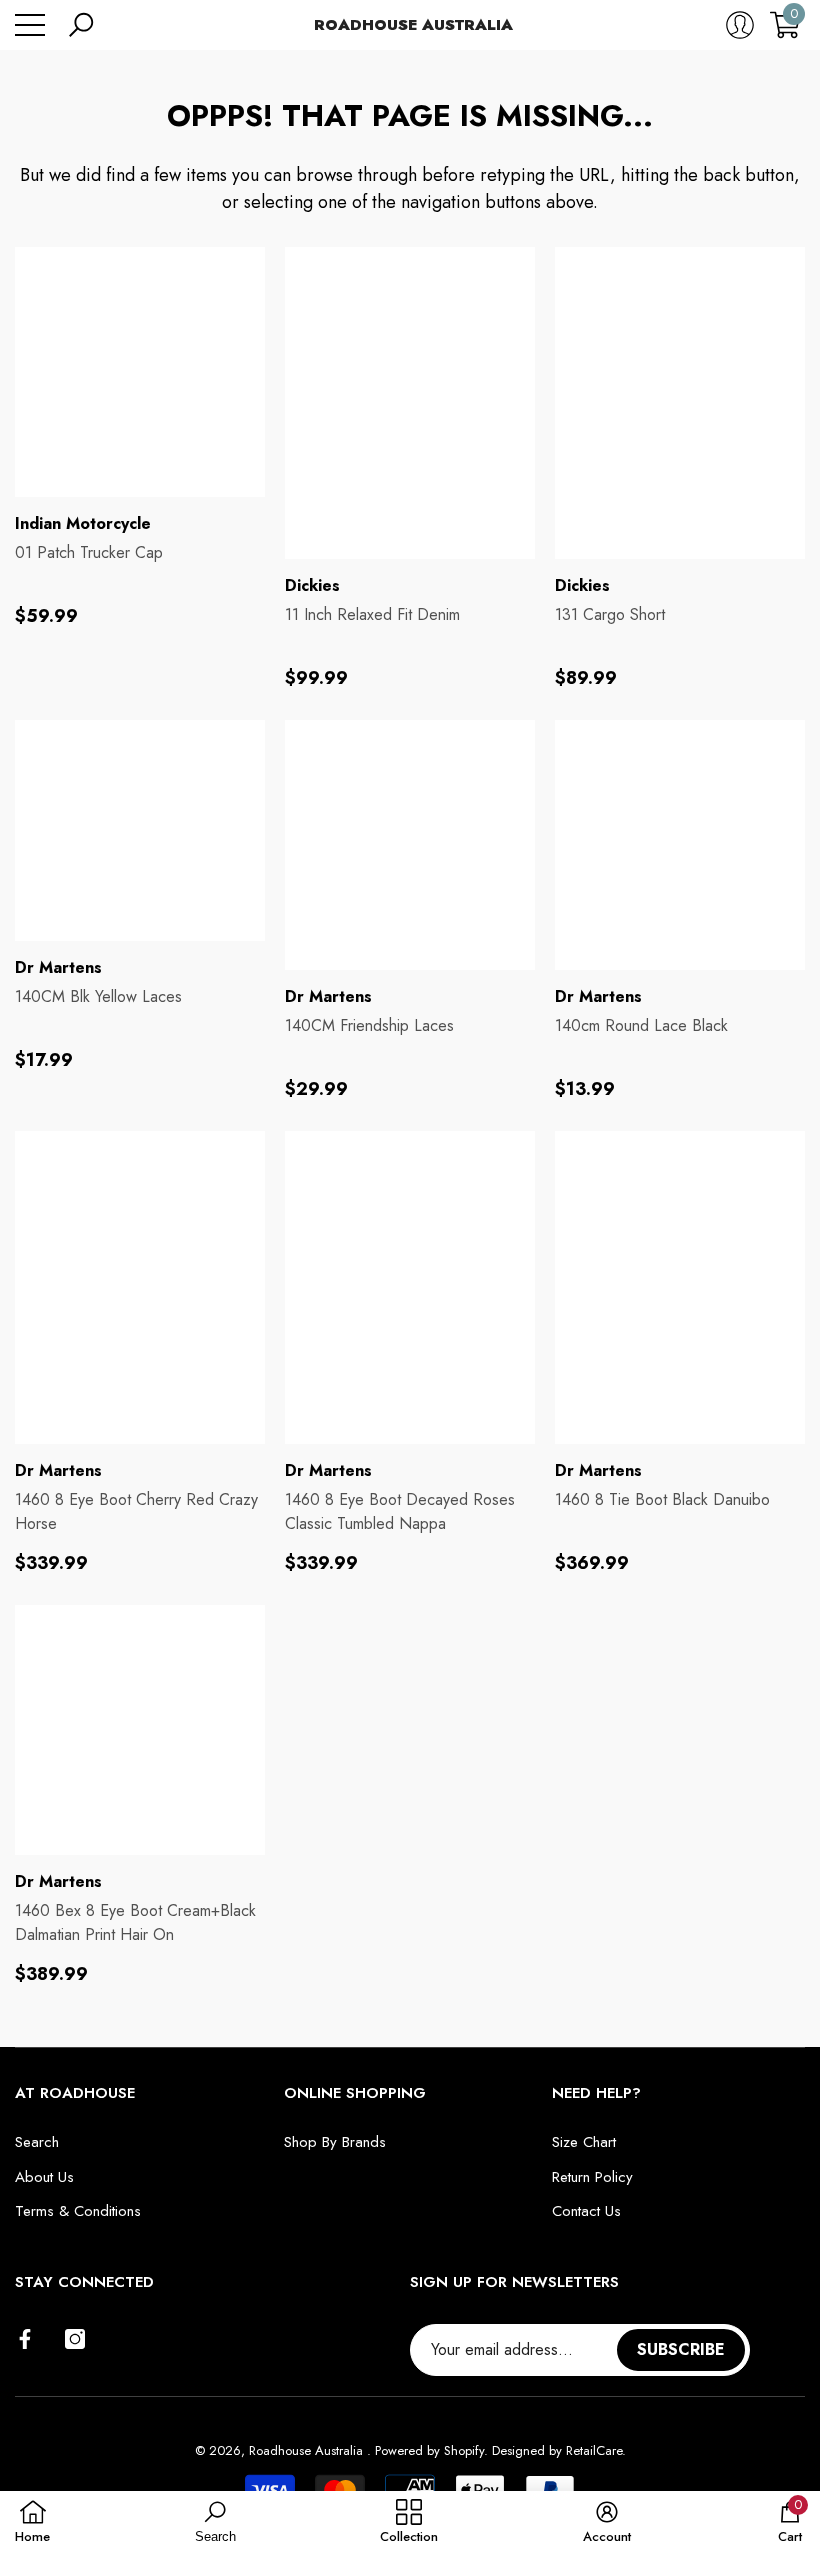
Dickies (312, 585)
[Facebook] (25, 2339)
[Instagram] (75, 2339)
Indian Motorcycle (83, 523)
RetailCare (594, 2450)
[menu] (30, 25)
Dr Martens (58, 967)
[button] (81, 25)
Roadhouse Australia (308, 2450)
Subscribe (681, 2349)
